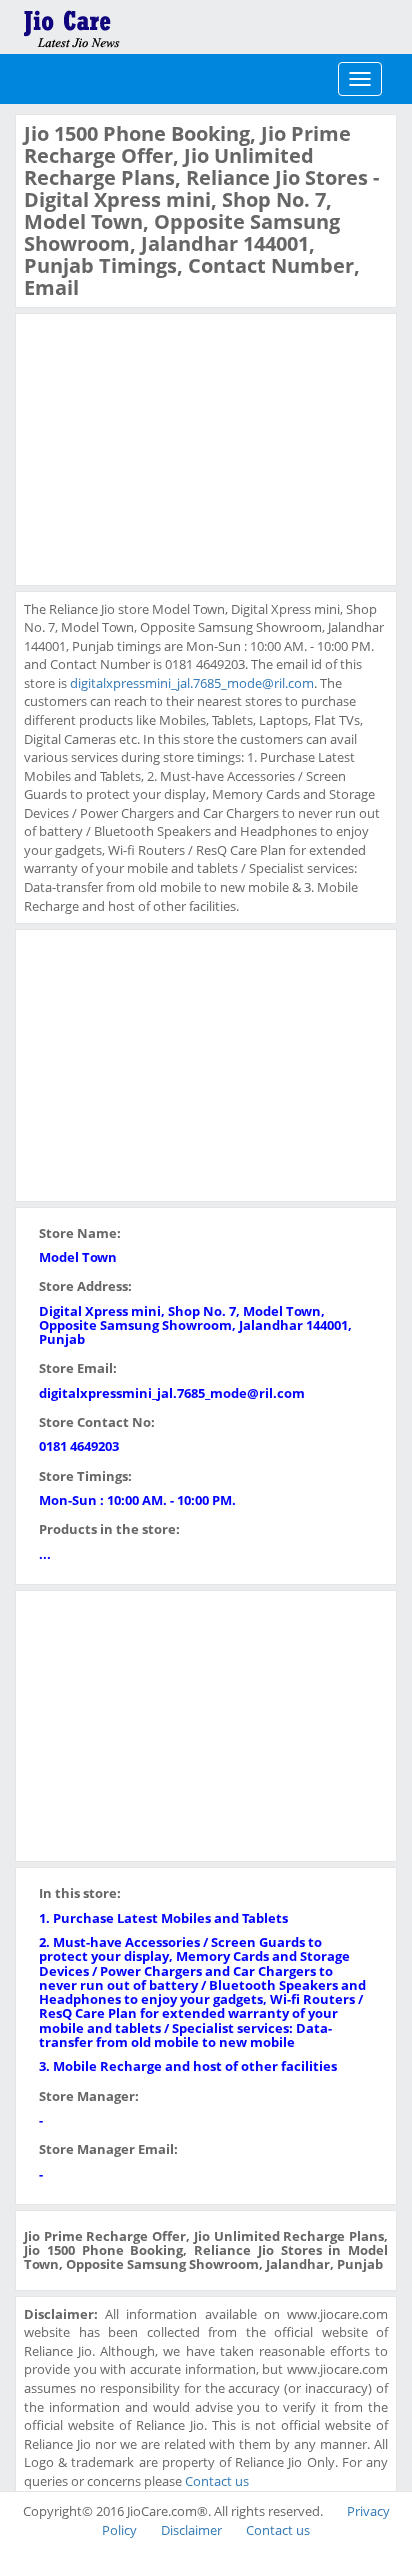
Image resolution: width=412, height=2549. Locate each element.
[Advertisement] (174, 447)
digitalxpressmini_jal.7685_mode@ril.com (192, 683)
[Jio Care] (140, 25)
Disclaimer (191, 2530)
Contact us (217, 2481)
